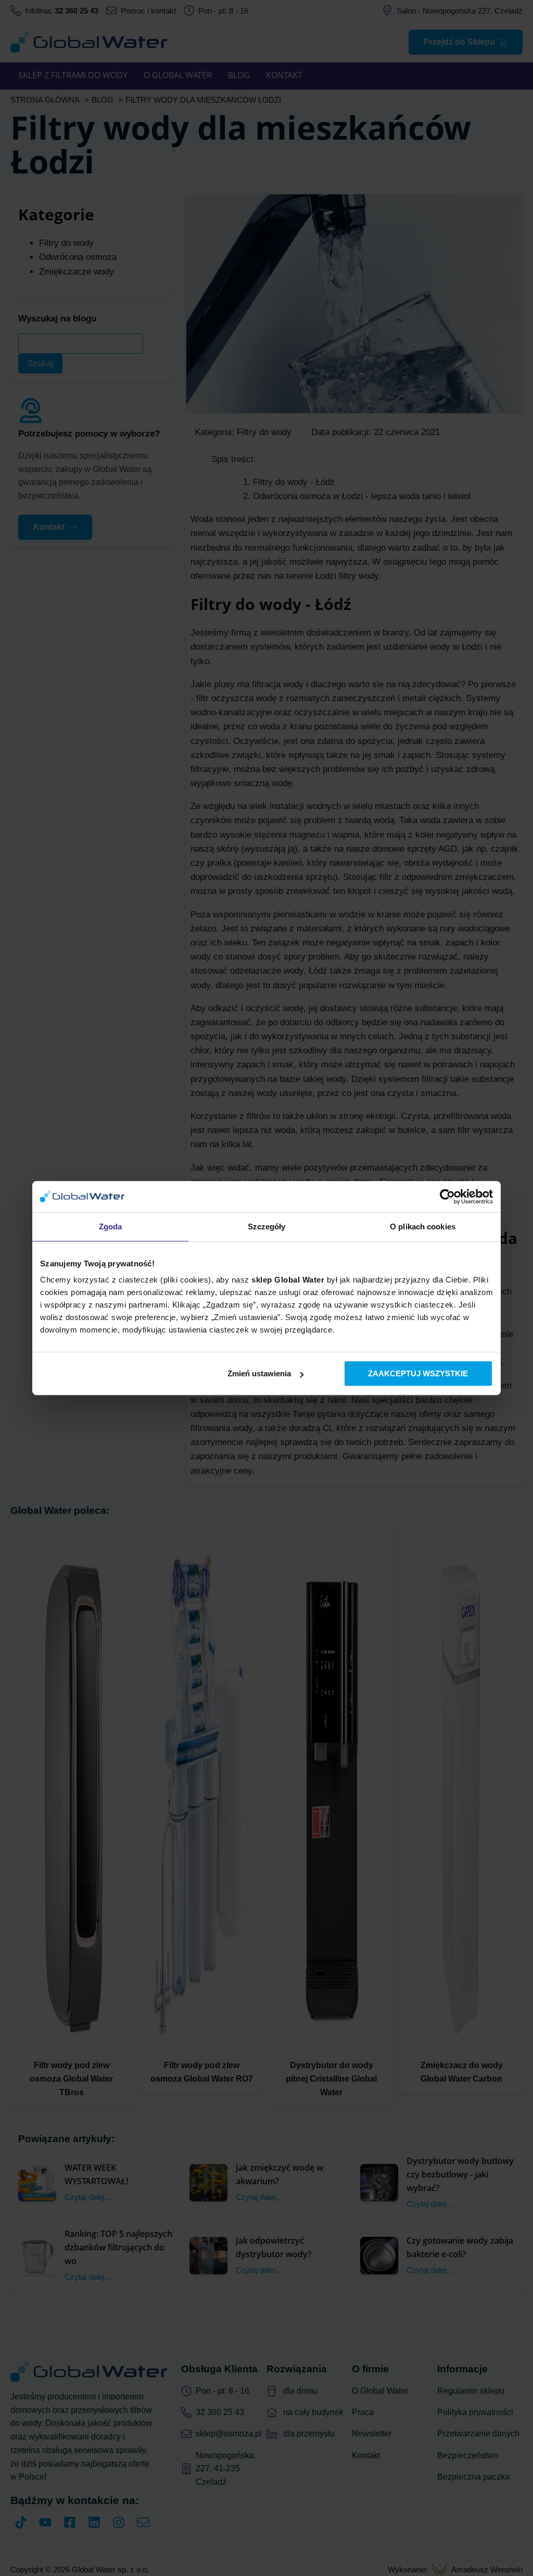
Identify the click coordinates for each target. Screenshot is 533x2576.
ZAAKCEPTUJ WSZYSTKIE (418, 1373)
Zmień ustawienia (259, 1373)
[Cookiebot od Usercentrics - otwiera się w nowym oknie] (447, 1197)
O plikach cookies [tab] (423, 1227)
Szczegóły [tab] (267, 1227)
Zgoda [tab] (111, 1227)
